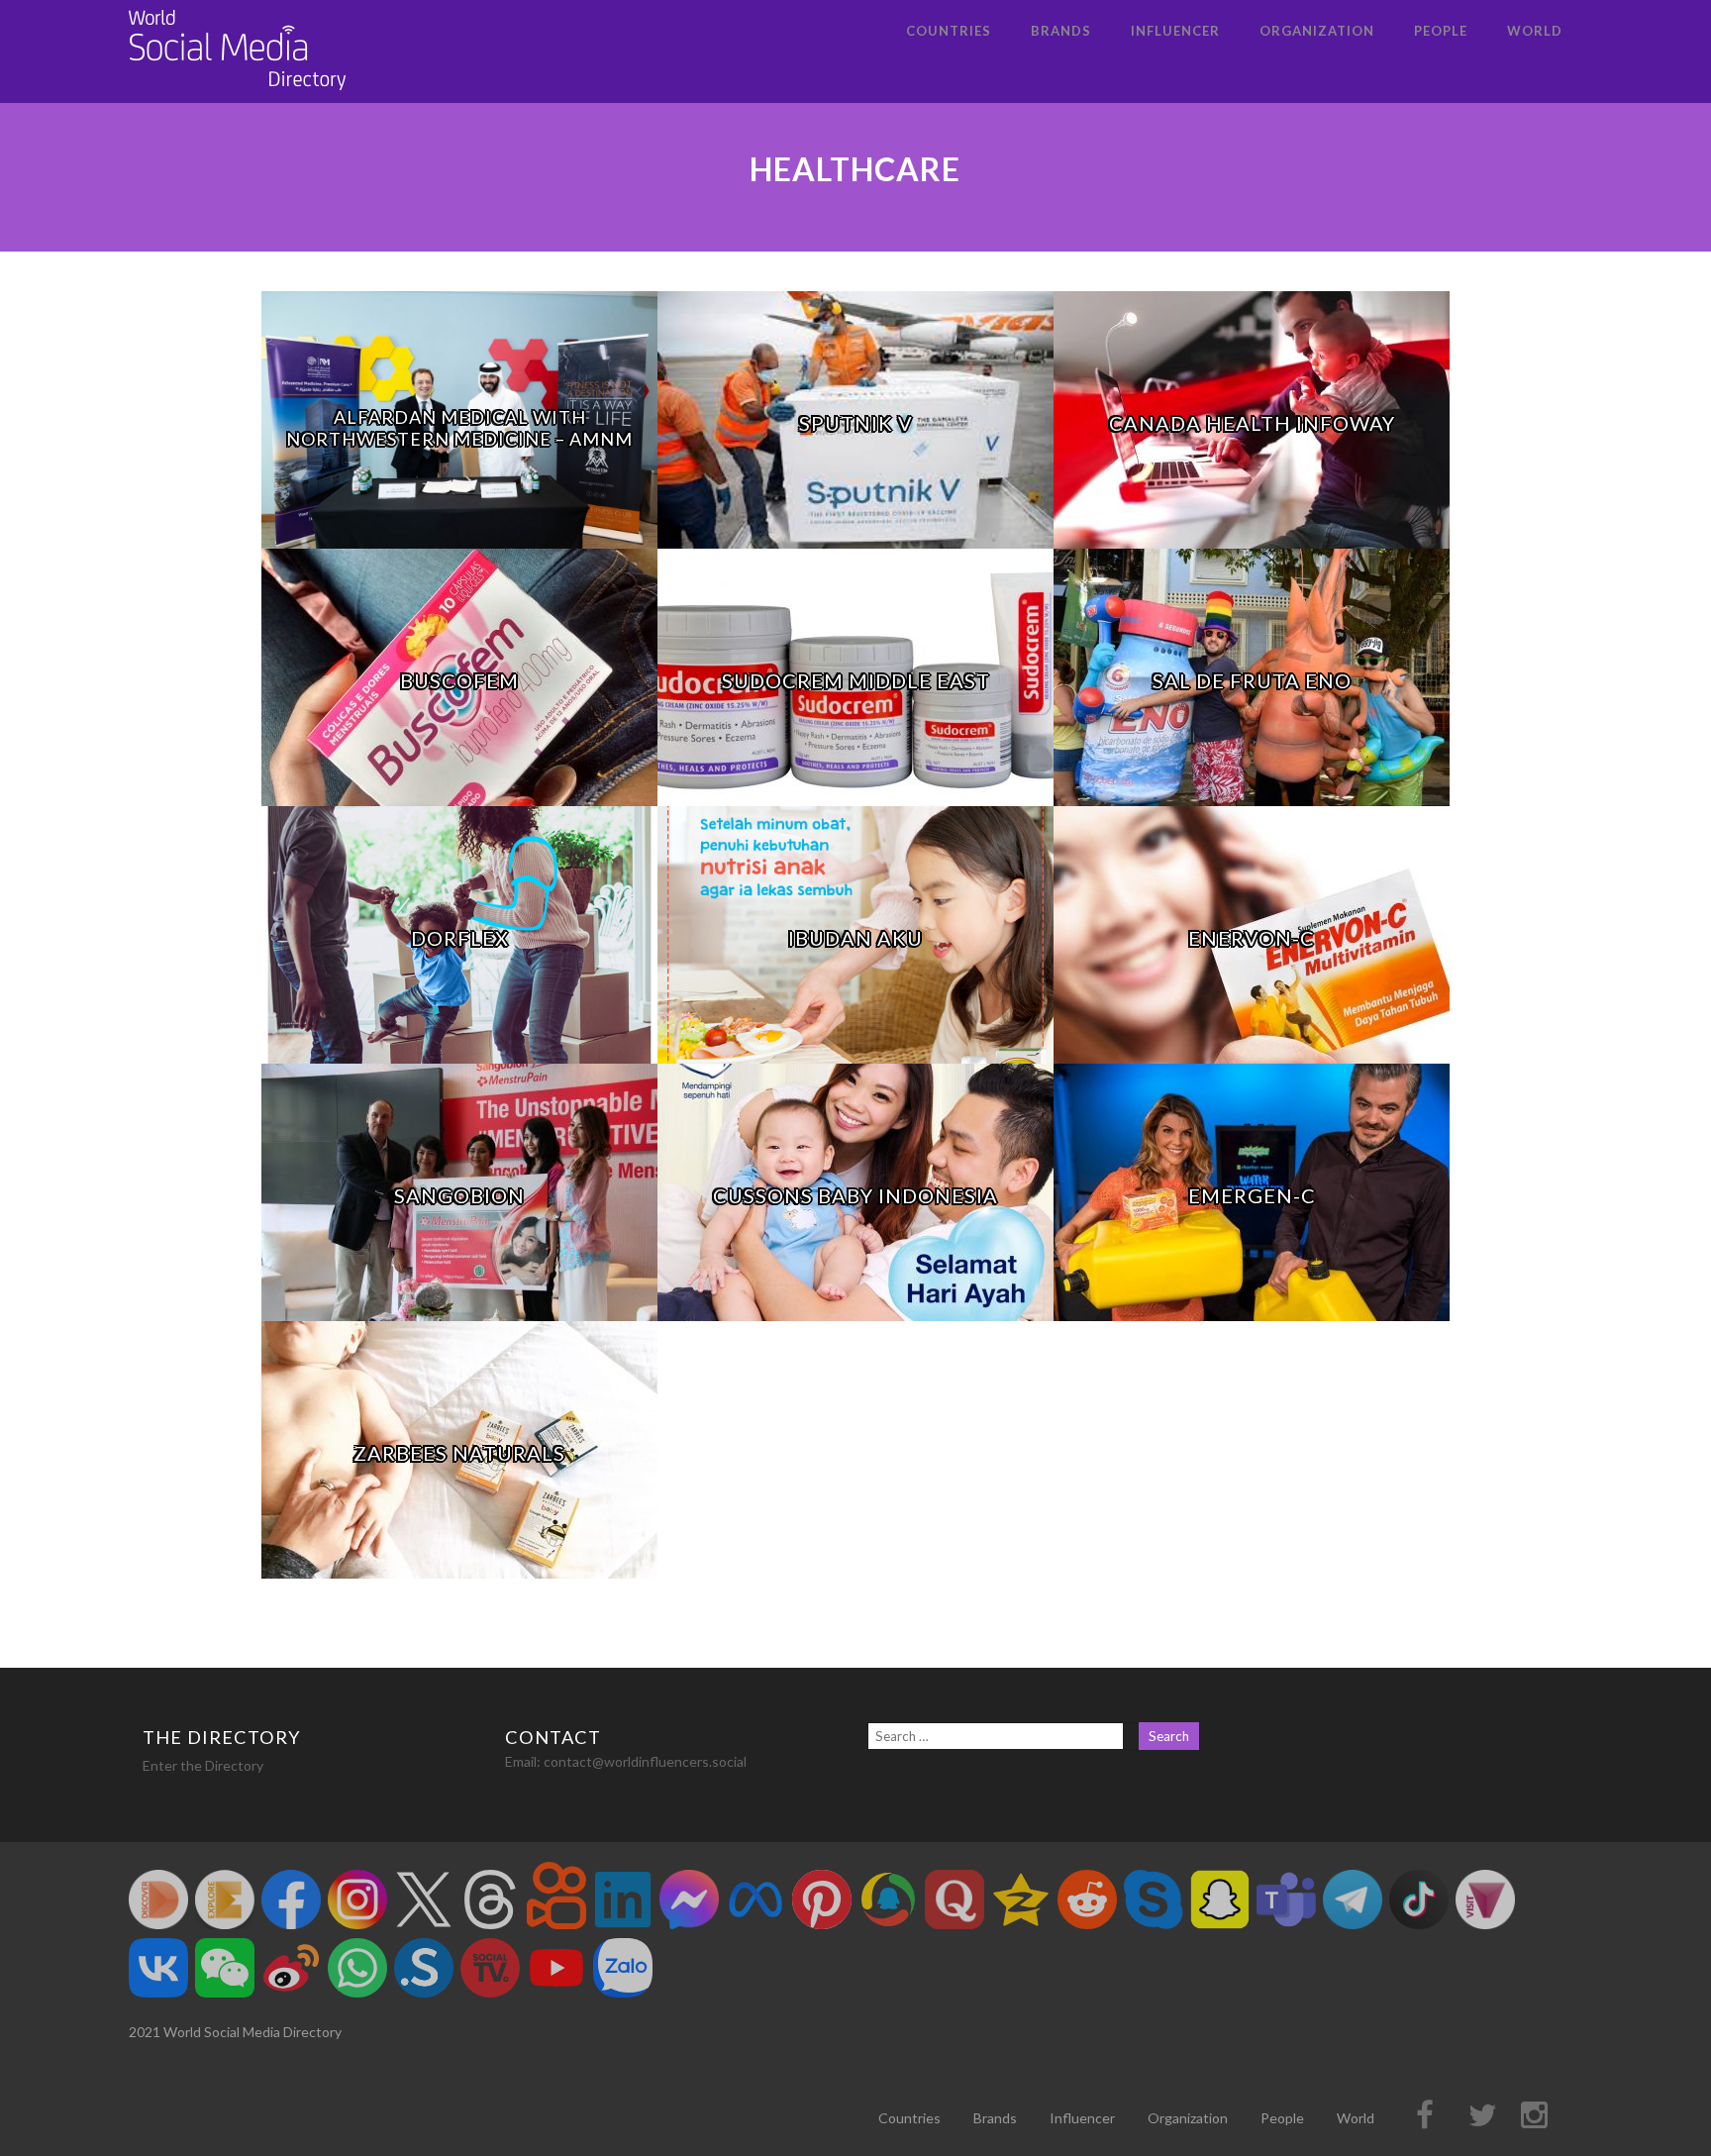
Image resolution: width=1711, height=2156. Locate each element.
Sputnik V (856, 423)
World (1535, 31)
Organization (1317, 31)
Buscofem (459, 680)
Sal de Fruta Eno (1252, 680)
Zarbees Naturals (459, 1453)
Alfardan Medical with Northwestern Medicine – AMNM (459, 428)
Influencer (1175, 31)
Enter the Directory (203, 1765)
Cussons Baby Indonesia (855, 1195)
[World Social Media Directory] (238, 94)
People (1441, 31)
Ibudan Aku (855, 938)
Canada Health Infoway (1252, 423)
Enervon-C (1252, 938)
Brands (1061, 31)
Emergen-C (1252, 1195)
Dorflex (460, 938)
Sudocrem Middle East (856, 680)
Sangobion (459, 1195)
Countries (949, 31)
